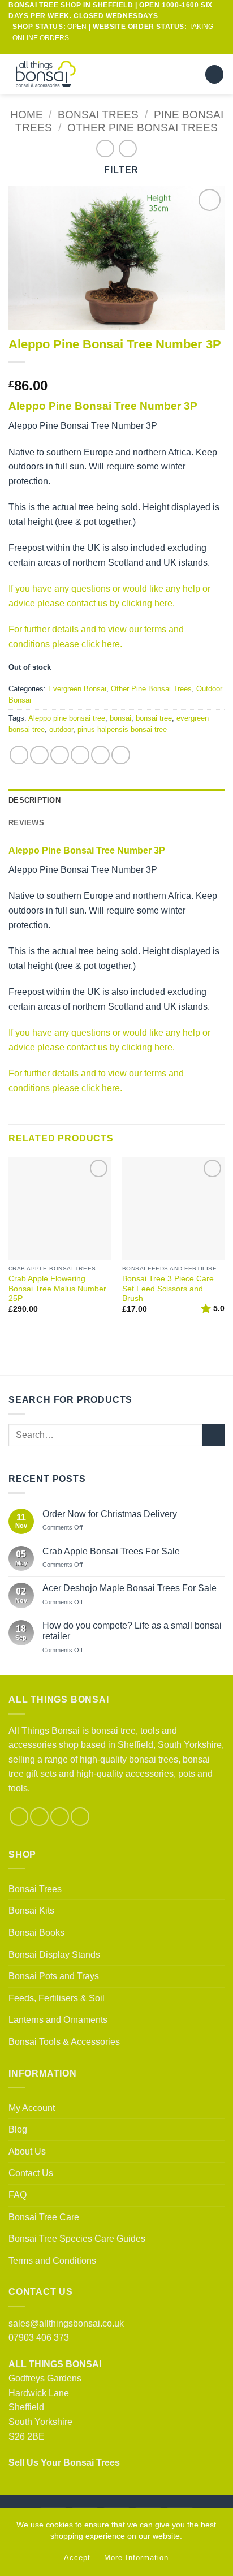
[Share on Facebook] (39, 755)
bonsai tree (154, 718)
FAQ (18, 2195)
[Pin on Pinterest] (100, 755)
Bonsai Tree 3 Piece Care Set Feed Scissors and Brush (168, 1289)
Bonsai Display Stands (54, 1955)
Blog (18, 2129)
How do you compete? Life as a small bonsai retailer (132, 1631)
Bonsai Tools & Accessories (64, 2042)
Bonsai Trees (98, 115)
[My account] (170, 74)
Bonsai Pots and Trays (54, 1976)
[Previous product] (128, 148)
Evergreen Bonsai (77, 689)
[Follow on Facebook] (95, 49)
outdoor (61, 729)
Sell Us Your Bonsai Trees (64, 2463)
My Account (32, 2108)
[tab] (116, 823)
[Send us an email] (116, 49)
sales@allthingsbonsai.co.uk (66, 2323)
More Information (136, 2558)
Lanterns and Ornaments (58, 2020)
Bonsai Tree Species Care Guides (77, 2239)
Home (27, 115)
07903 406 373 (39, 2338)
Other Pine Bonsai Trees (143, 128)
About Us (27, 2151)
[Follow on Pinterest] (60, 1817)
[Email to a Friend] (80, 755)
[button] (190, 74)
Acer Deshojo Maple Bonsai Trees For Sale (130, 1588)
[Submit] (213, 1435)
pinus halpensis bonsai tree (122, 729)
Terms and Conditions (52, 2261)
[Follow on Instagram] (106, 49)
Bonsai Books (36, 1933)
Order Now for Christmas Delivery (110, 1514)
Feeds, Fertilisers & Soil (57, 1998)
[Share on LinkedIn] (121, 755)
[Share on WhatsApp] (19, 755)
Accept (77, 2558)
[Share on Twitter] (60, 755)
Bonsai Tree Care (44, 2217)
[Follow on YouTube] (138, 49)
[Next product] (105, 148)
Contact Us (31, 2173)
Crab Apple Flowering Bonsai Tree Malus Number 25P (57, 1289)
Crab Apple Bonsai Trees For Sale (111, 1551)
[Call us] (127, 49)
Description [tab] (34, 800)
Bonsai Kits (31, 1911)
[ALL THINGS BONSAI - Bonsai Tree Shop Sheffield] (56, 74)
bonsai (120, 718)
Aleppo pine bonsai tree (67, 718)
